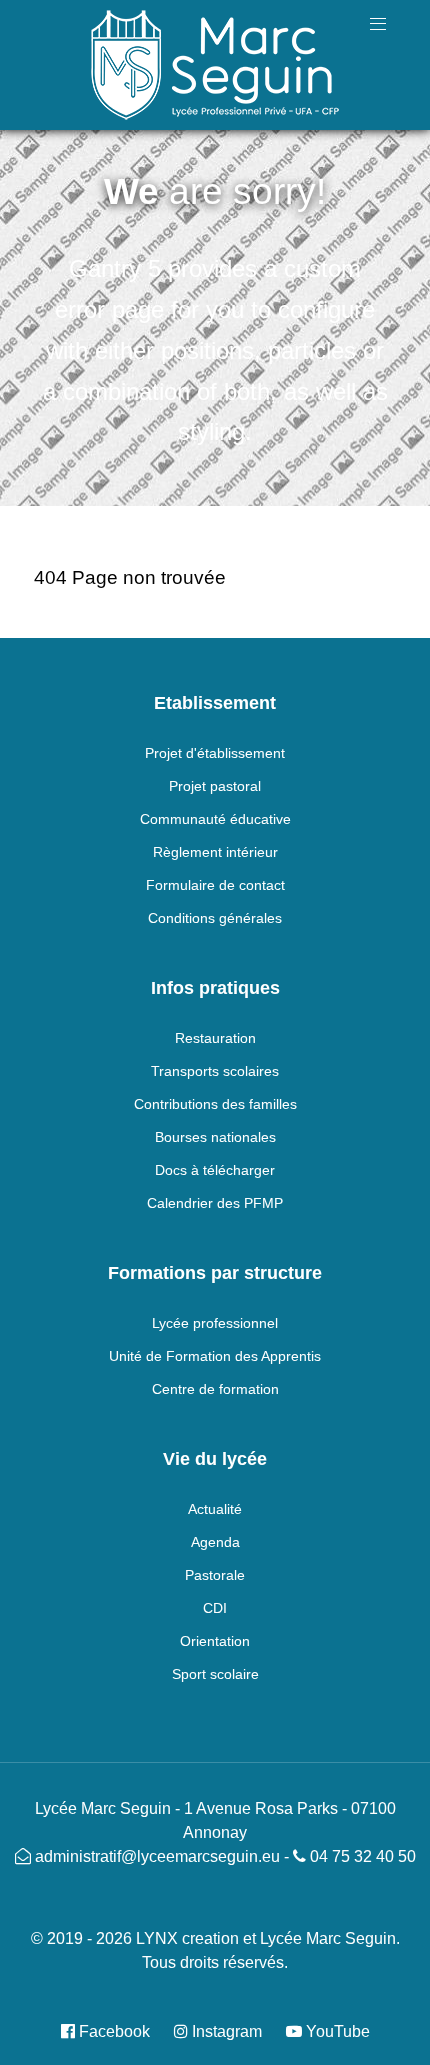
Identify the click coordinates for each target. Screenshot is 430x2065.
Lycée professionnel (215, 1323)
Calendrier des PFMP (215, 1203)
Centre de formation (215, 1389)
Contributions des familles (215, 1104)
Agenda (215, 1542)
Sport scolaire (215, 1674)
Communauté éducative (215, 819)
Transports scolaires (215, 1071)
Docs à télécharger (215, 1170)
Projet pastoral (215, 786)
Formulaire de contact (215, 885)
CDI (215, 1608)
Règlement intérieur (215, 852)
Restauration (215, 1038)
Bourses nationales (215, 1137)
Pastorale (215, 1575)
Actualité (215, 1509)
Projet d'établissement (215, 753)
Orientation (215, 1641)
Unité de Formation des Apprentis (215, 1356)
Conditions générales (215, 918)
